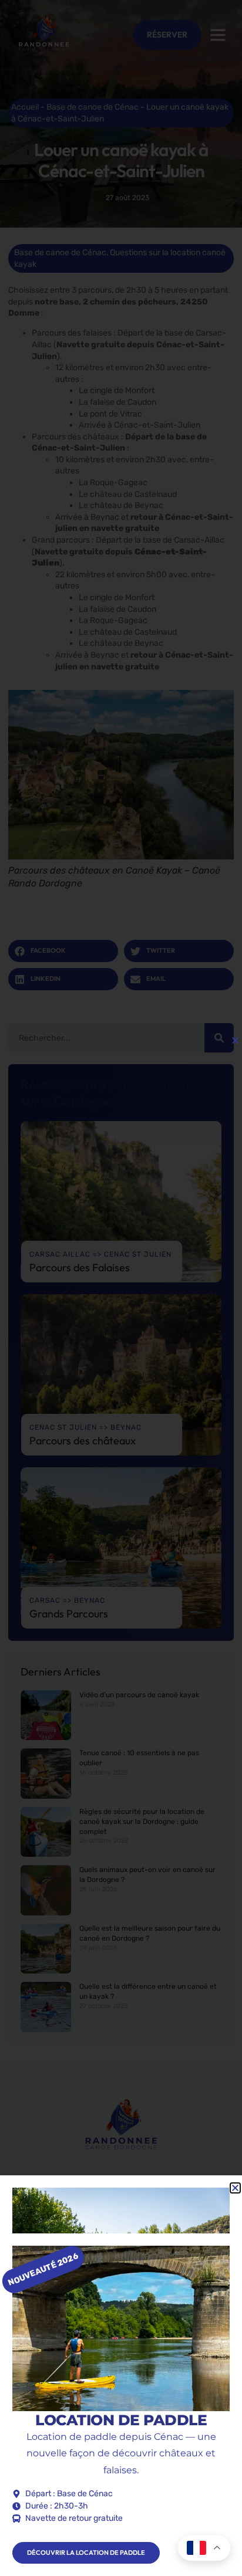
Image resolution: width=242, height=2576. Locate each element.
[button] (235, 1040)
